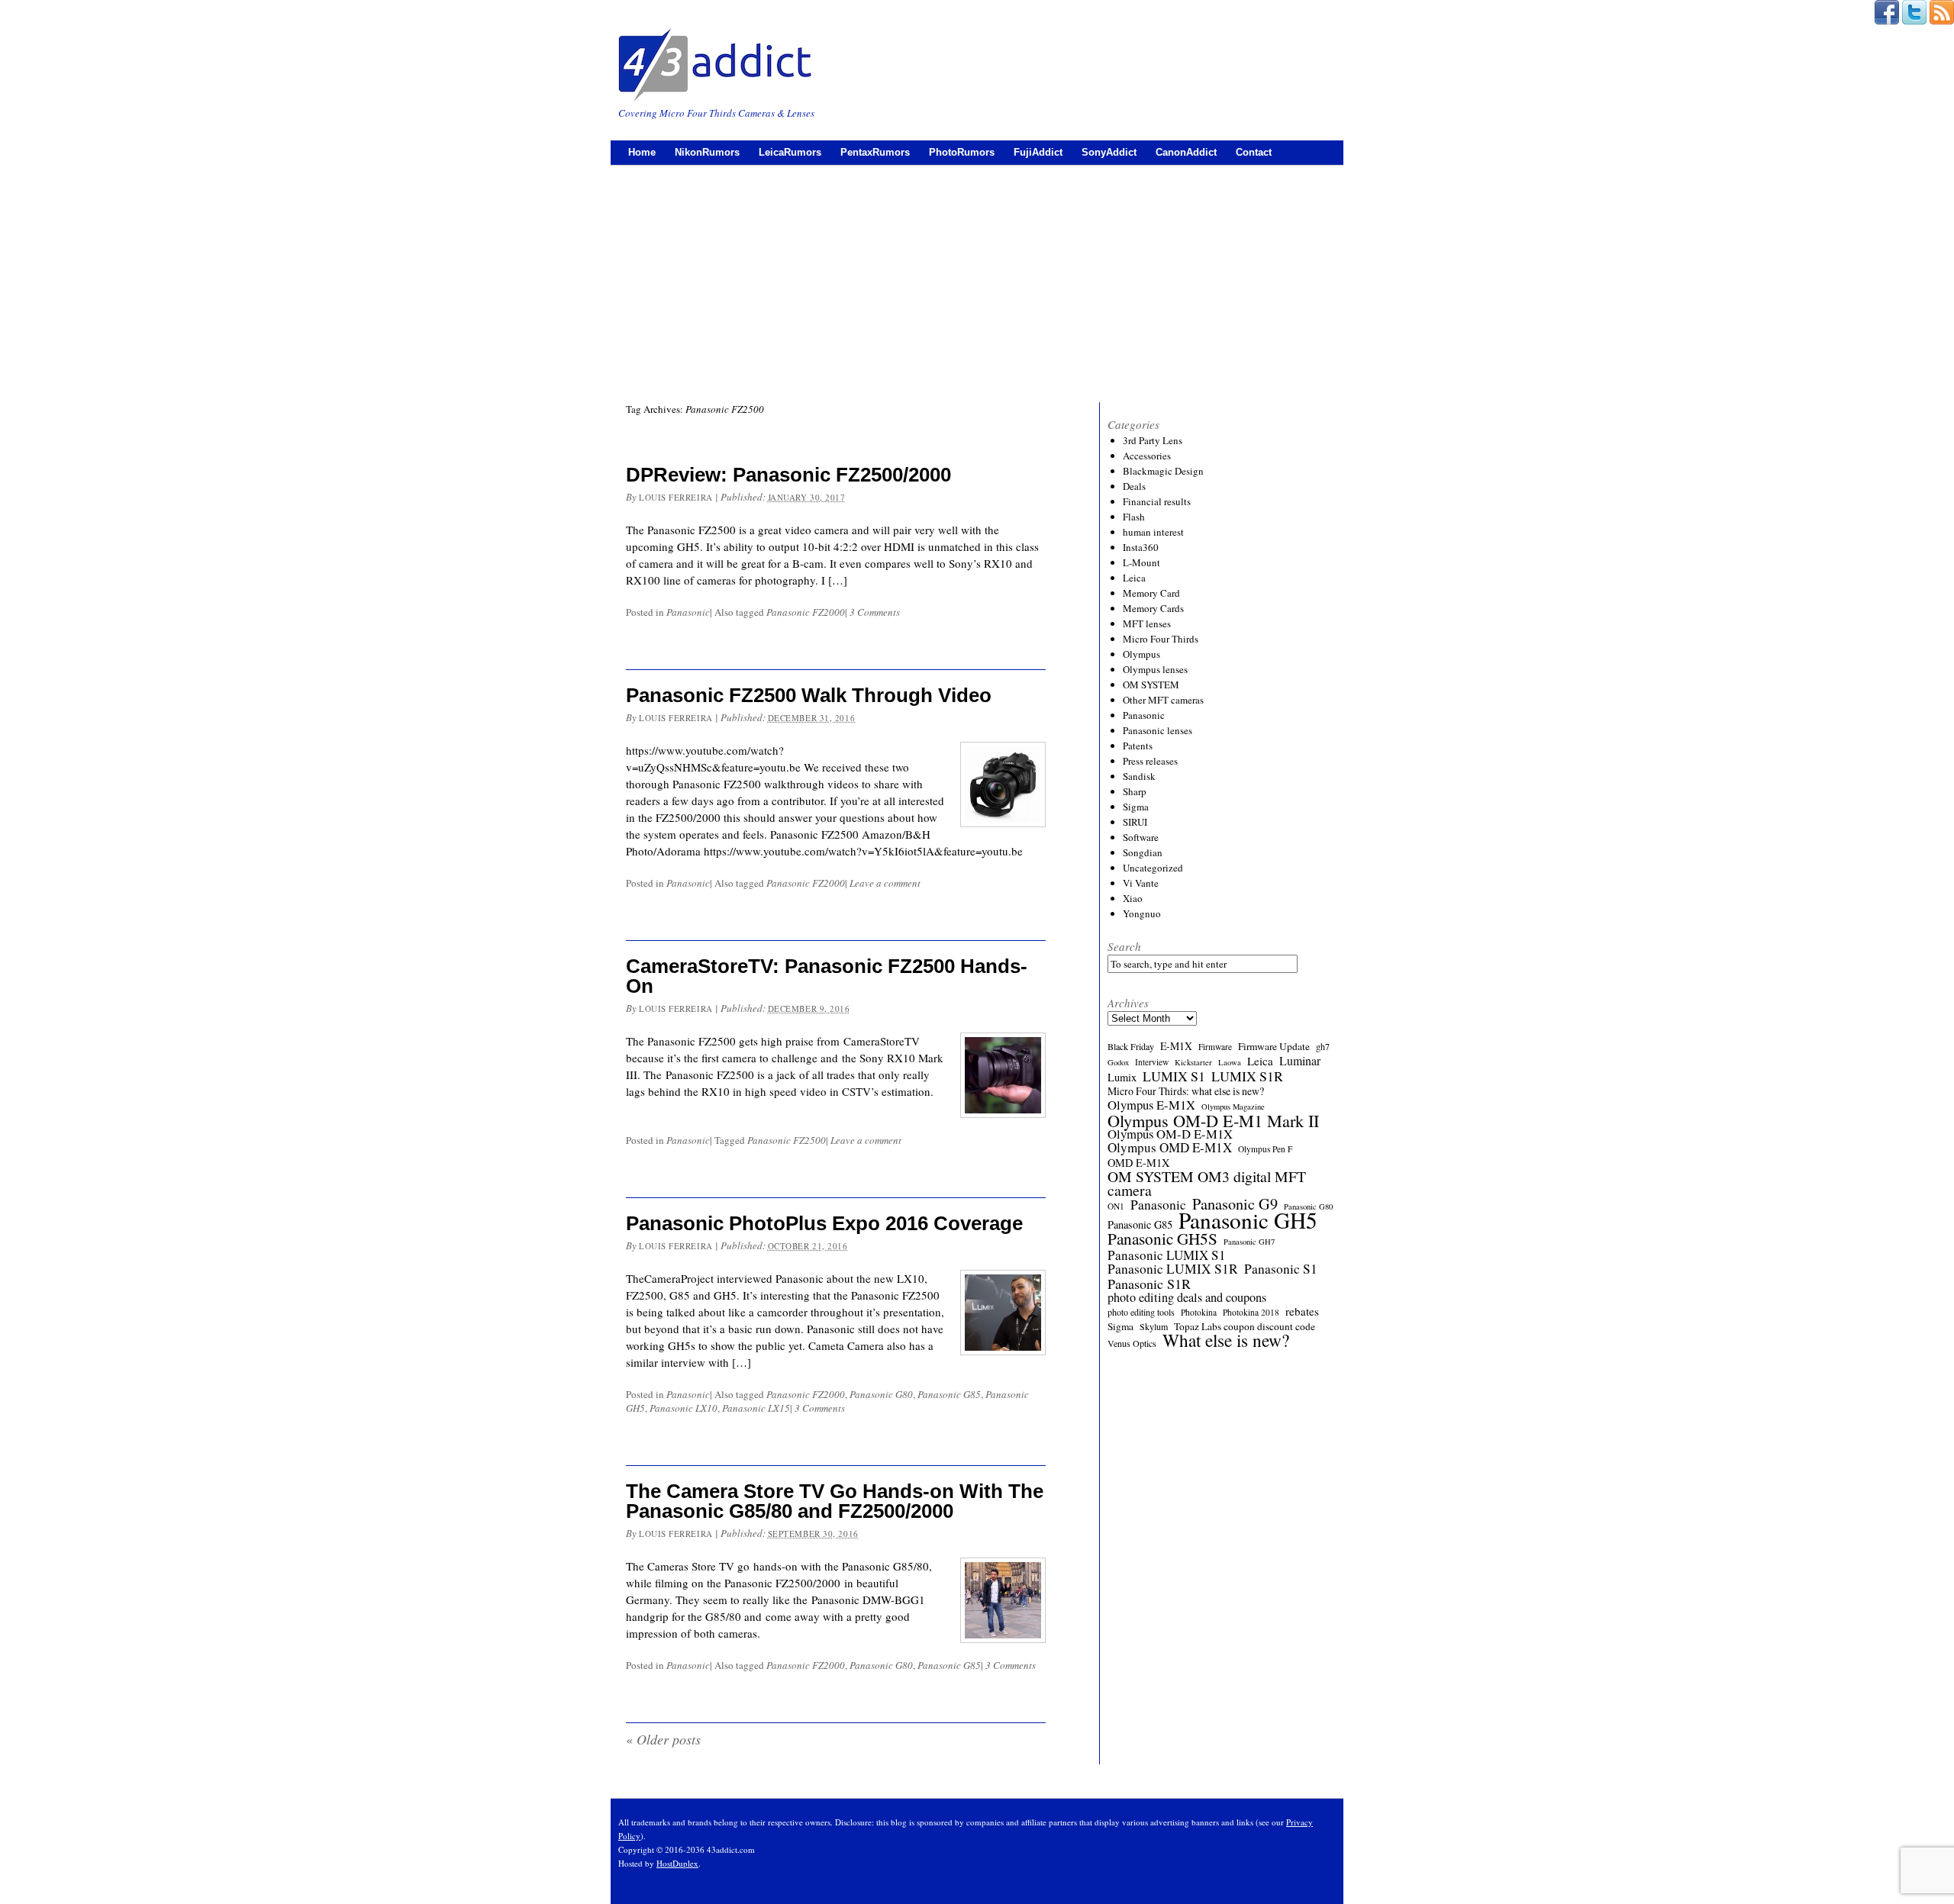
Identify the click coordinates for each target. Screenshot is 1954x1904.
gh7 (1323, 1046)
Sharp (1135, 791)
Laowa (1230, 1062)
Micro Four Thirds (1161, 639)
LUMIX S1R (1247, 1076)
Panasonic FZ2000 (806, 612)
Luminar (1300, 1061)
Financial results (1157, 501)
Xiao (1133, 898)
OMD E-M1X (1138, 1163)
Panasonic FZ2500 (787, 1140)
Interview (1152, 1062)
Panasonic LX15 (756, 1408)
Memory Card (1151, 593)
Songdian (1143, 852)
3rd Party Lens (1153, 440)
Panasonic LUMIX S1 (1167, 1255)
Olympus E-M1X (1151, 1105)
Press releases (1150, 761)
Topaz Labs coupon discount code (1245, 1326)
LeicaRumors (790, 152)
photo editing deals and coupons (1187, 1297)
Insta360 (1141, 547)
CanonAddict (1186, 152)
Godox (1118, 1062)
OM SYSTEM (1151, 685)
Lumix (1122, 1078)
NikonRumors (707, 152)
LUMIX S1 (1174, 1076)
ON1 (1116, 1206)
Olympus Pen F (1265, 1149)
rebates (1302, 1311)
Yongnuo (1142, 913)
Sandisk (1139, 776)
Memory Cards (1153, 608)
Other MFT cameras (1163, 700)
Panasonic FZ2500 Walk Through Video (809, 695)
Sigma (1136, 807)
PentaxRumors (875, 152)
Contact (1254, 152)
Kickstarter (1193, 1062)
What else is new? (1226, 1340)
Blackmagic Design (1163, 471)
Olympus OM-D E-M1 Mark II (1213, 1120)
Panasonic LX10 (684, 1408)
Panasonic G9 (1235, 1204)
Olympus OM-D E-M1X (1170, 1134)
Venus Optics (1132, 1343)
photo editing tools (1141, 1312)
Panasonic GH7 (1249, 1242)
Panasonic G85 (949, 1394)
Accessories (1147, 456)
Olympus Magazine (1233, 1107)
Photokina (1199, 1312)
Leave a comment (885, 883)
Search (1124, 946)
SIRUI (1135, 822)
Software (1141, 837)
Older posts (663, 1739)
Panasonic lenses (1158, 730)
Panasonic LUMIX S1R (1173, 1269)
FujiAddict (1038, 152)
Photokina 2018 (1251, 1312)
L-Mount (1141, 562)
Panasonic (688, 612)
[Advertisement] (977, 280)
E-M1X (1176, 1046)
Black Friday (1131, 1046)
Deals (1134, 486)
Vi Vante (1141, 883)
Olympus (1141, 654)
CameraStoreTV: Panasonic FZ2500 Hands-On (827, 976)
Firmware (1215, 1047)
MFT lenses (1147, 623)
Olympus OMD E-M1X (1170, 1148)
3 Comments (875, 612)
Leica (1134, 578)
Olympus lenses (1155, 669)
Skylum (1154, 1326)
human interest (1153, 532)
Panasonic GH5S (1162, 1239)
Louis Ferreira (676, 497)
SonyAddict (1109, 152)
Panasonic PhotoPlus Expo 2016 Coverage (824, 1223)
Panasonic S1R (1149, 1284)
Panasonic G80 (881, 1394)
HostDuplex (677, 1863)
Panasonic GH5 (1248, 1220)
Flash (1134, 517)
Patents (1138, 746)
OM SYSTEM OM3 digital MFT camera (1207, 1184)
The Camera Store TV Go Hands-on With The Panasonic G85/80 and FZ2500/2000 (835, 1501)
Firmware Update (1274, 1046)
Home (642, 152)
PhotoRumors (962, 152)
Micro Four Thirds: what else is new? (1186, 1091)
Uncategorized (1153, 868)
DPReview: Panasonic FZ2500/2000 (788, 475)
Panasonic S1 (1281, 1269)
